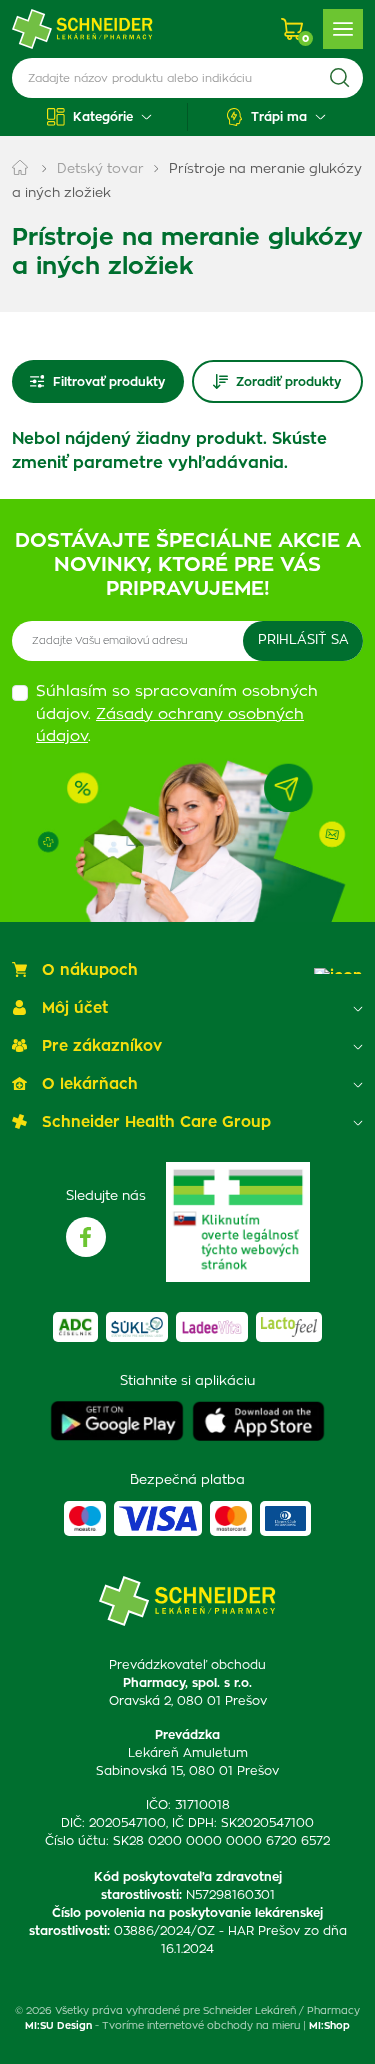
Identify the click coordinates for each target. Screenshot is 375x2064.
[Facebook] (86, 1237)
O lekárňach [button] (90, 1084)
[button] (99, 117)
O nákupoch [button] (90, 970)
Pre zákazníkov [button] (102, 1046)
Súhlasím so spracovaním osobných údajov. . (177, 714)
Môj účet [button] (75, 1008)
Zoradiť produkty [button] (288, 382)
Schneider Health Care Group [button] (156, 1122)
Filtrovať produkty (109, 382)
